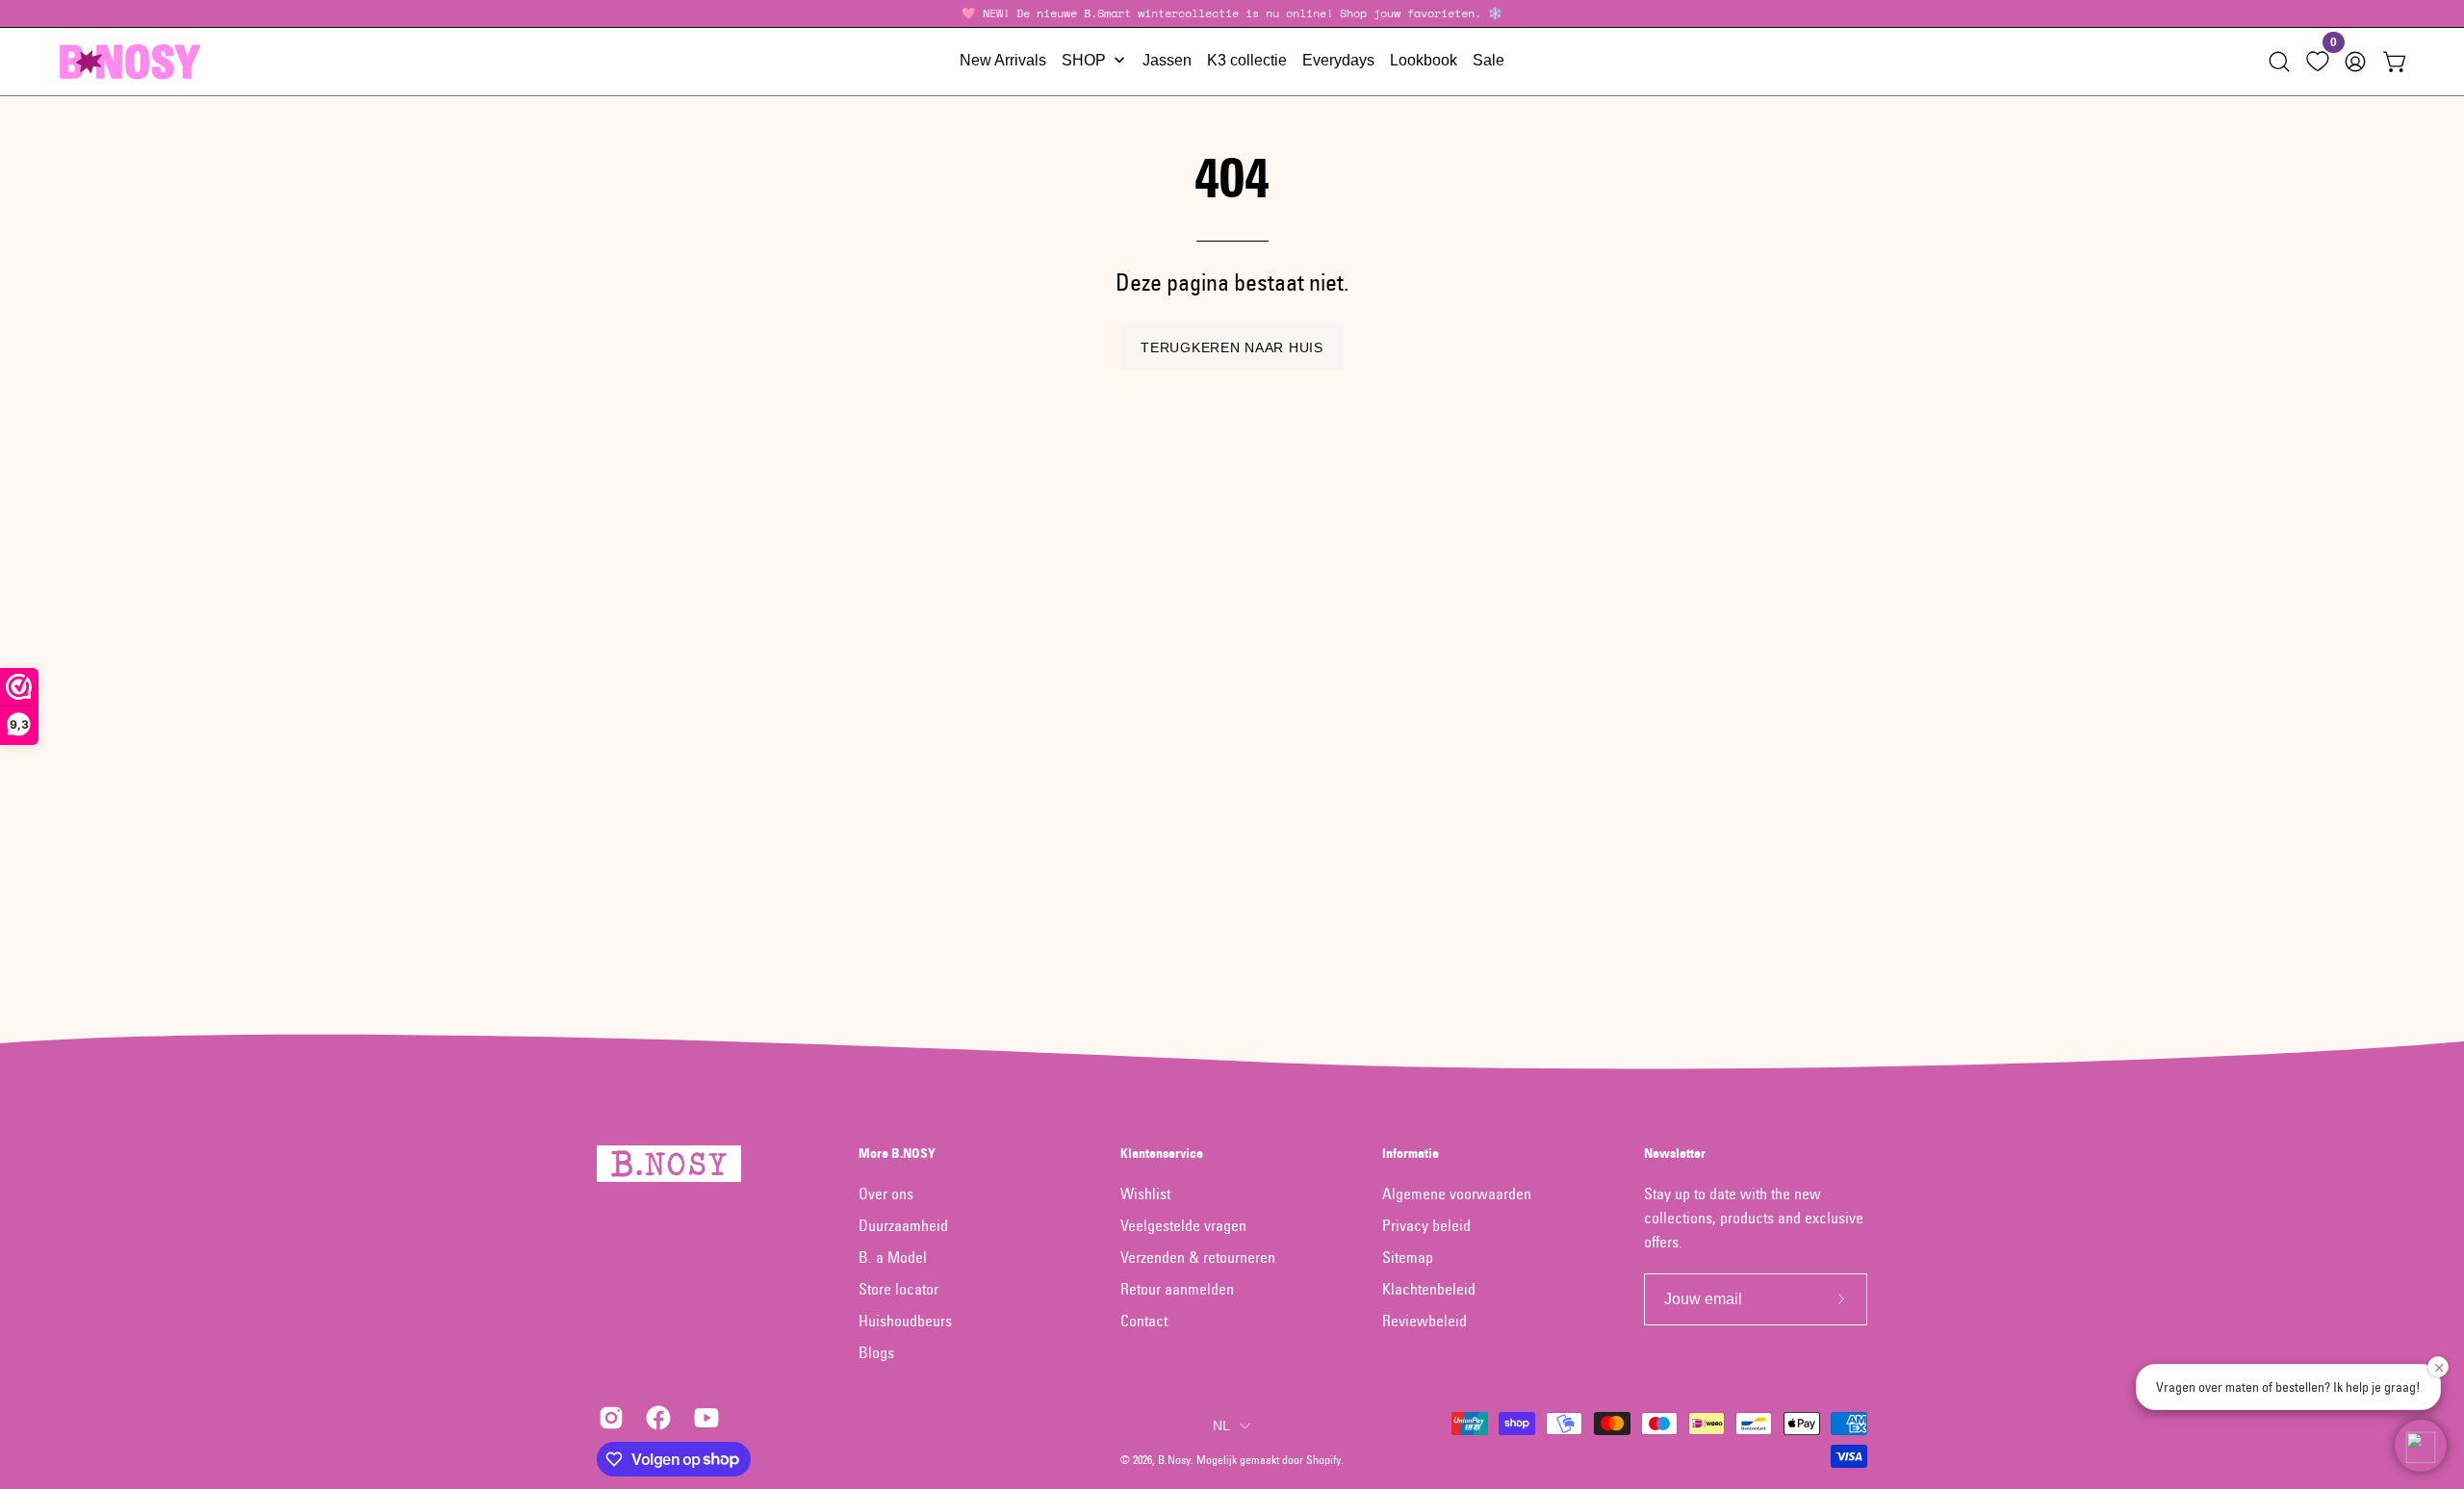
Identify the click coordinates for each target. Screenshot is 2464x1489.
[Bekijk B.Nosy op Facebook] (655, 1418)
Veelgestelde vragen (1183, 1225)
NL (1222, 1425)
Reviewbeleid (1424, 1321)
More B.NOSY (897, 1154)
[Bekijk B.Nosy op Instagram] (608, 1418)
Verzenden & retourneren (1198, 1257)
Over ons (886, 1194)
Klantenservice (1162, 1154)
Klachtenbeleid (1429, 1289)
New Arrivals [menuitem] (1003, 60)
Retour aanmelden (1177, 1289)
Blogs (876, 1352)
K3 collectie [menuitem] (1247, 60)
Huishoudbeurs (905, 1321)
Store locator (898, 1289)
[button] (2279, 62)
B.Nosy (1174, 1460)
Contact (1144, 1321)
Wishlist (1145, 1194)
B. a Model (893, 1257)
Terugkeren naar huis (1232, 347)
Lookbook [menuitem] (1424, 60)
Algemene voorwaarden (1457, 1194)
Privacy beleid (1426, 1225)
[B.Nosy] (130, 62)
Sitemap (1408, 1257)
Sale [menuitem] (1489, 60)
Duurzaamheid (903, 1225)
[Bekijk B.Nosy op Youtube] (703, 1418)
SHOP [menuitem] (1084, 60)
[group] (1232, 13)
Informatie (1411, 1154)
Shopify (1323, 1460)
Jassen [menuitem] (1167, 60)
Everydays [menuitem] (1338, 60)
